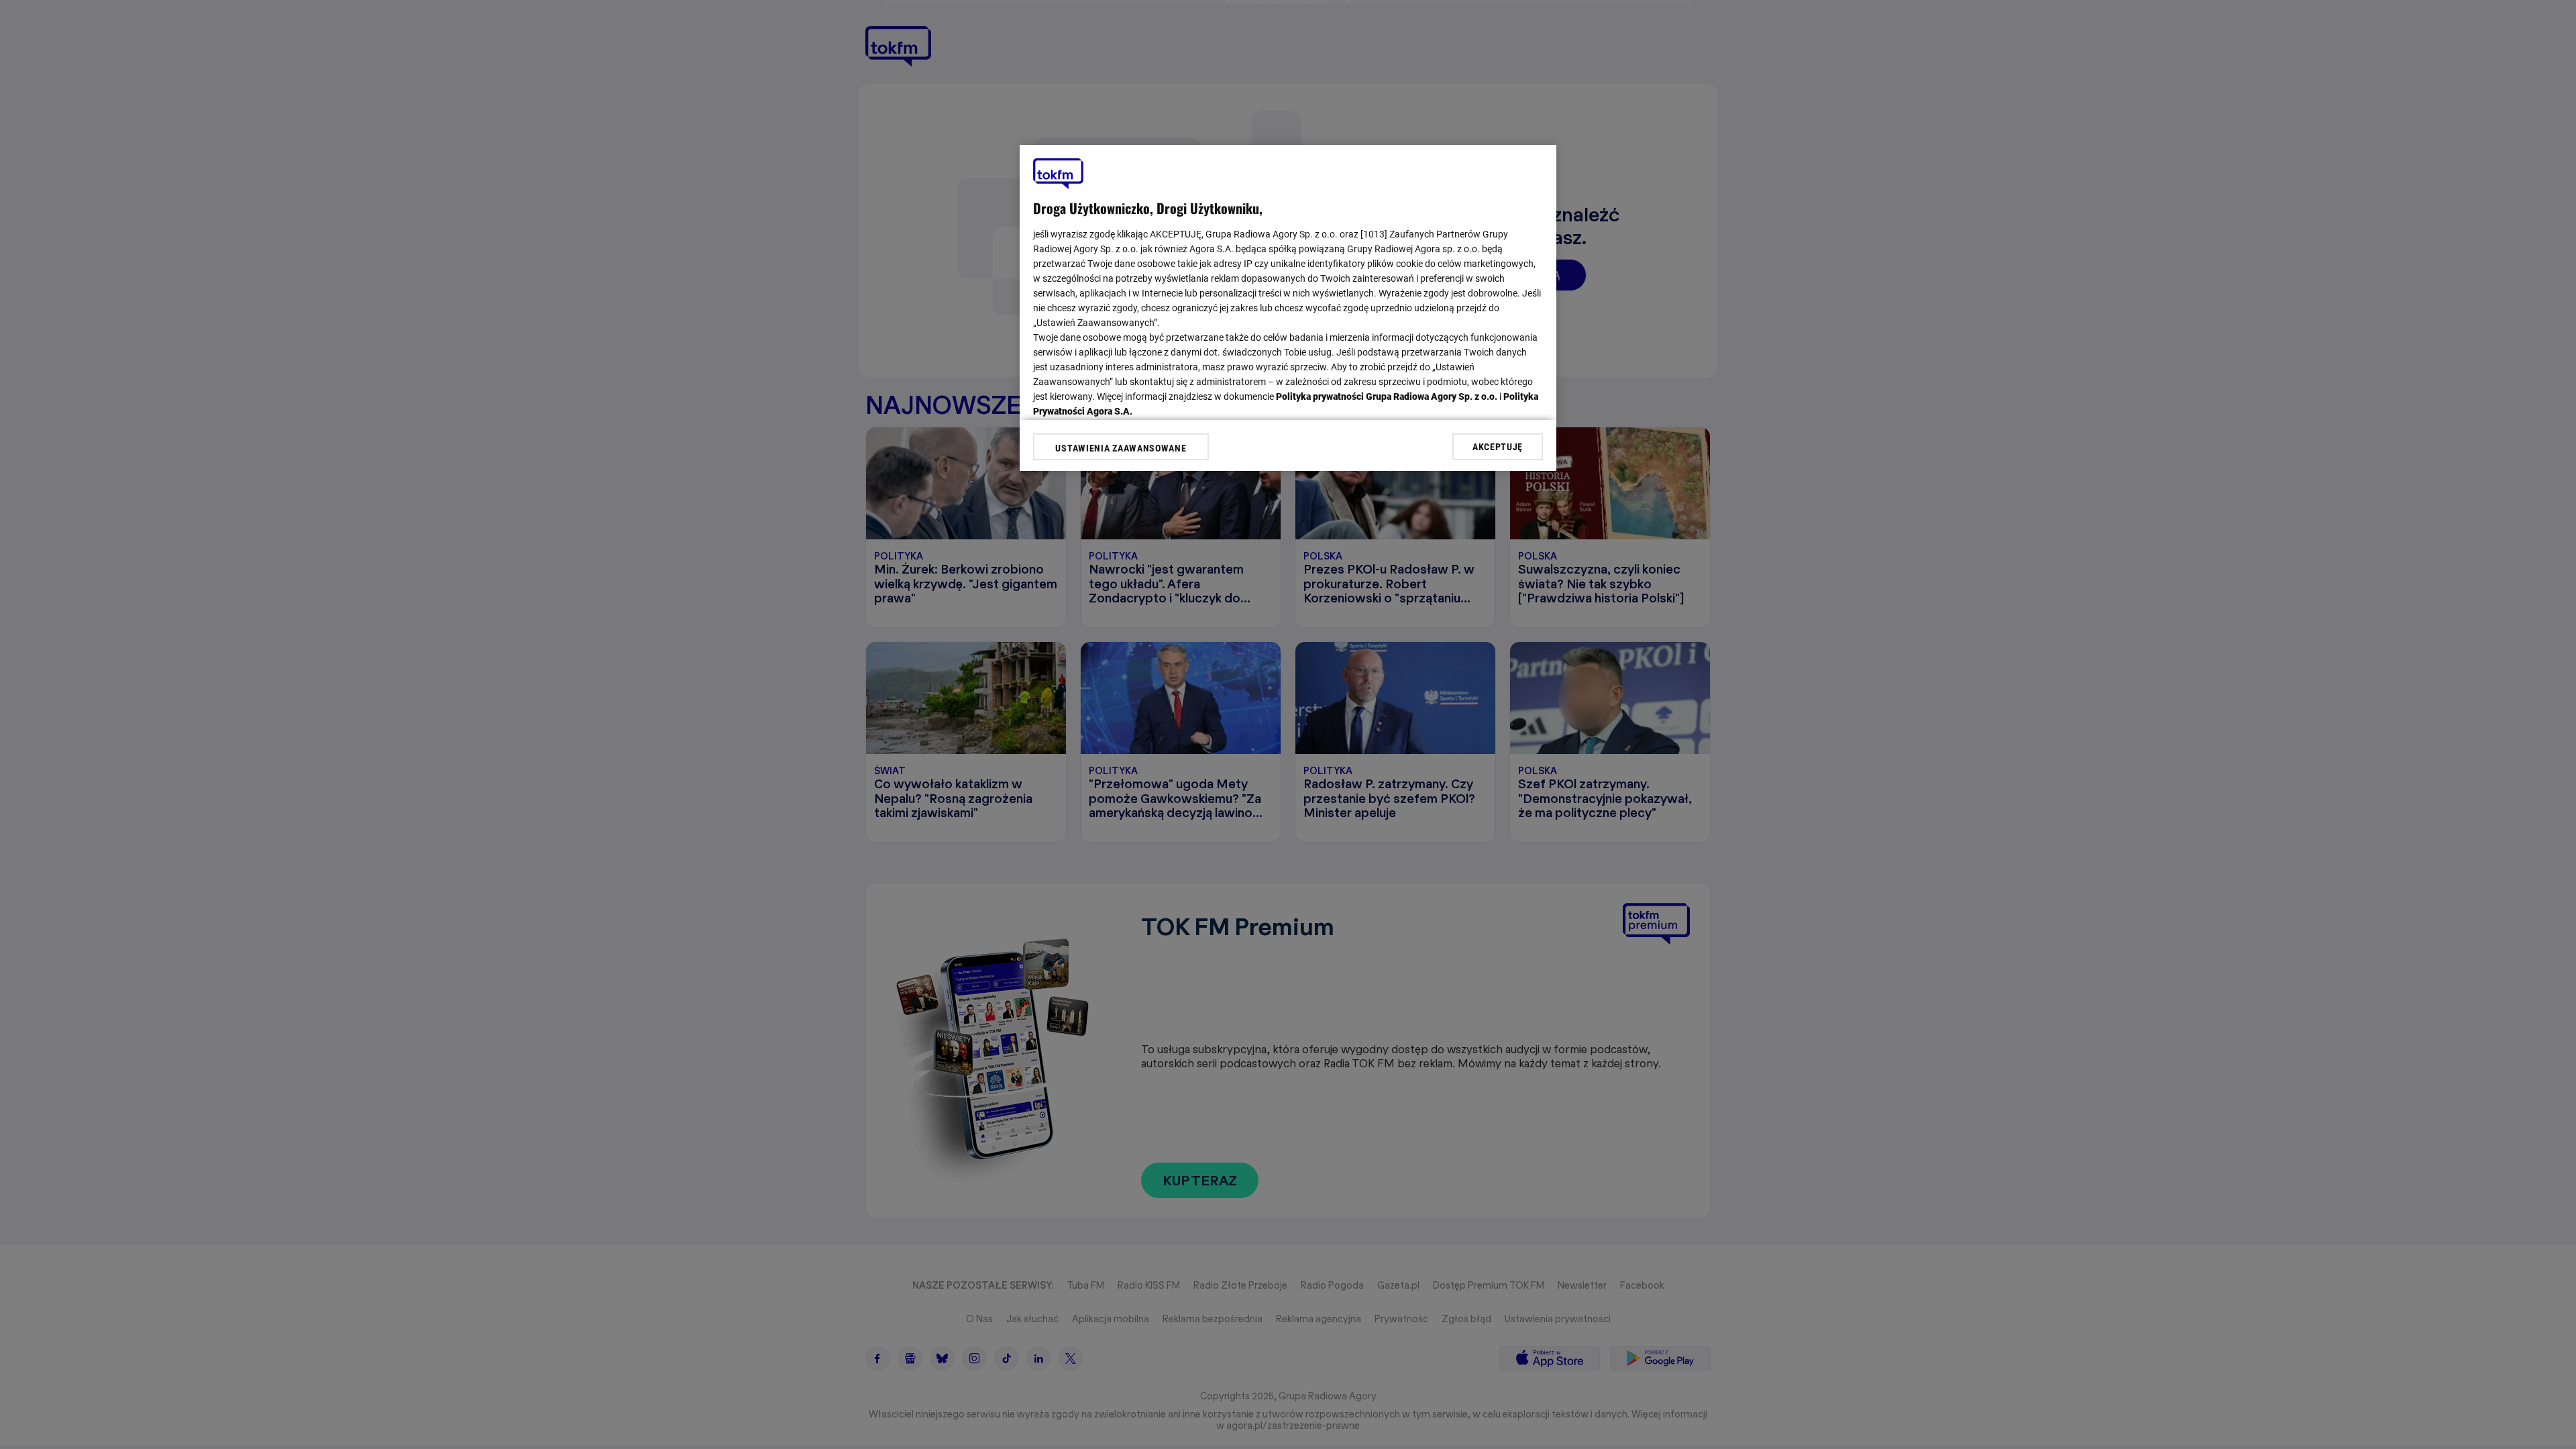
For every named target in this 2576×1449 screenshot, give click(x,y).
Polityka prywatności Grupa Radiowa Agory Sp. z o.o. (1387, 396)
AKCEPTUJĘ (1498, 447)
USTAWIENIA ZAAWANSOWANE (1121, 448)
